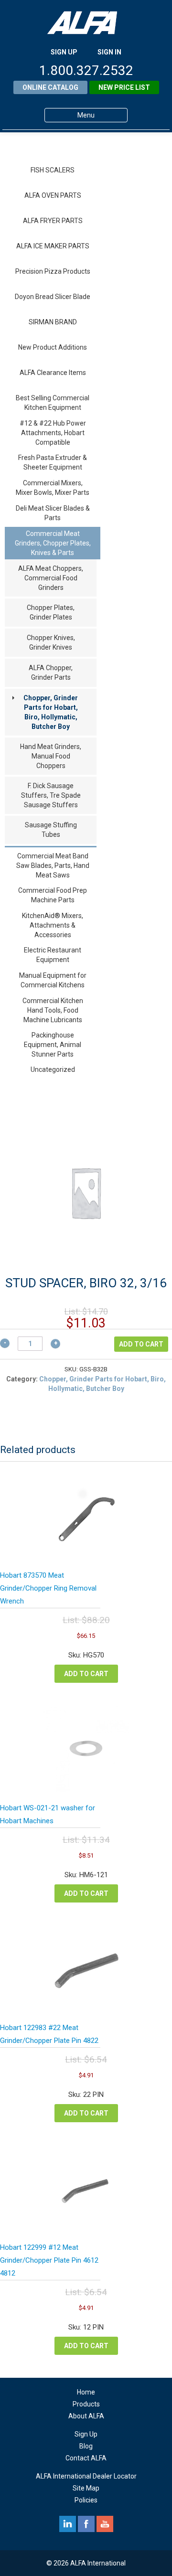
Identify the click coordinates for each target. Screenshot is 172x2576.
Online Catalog (50, 87)
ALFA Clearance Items (53, 373)
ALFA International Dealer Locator (86, 2476)
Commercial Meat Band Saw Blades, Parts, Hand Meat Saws (53, 866)
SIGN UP (64, 52)
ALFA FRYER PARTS (53, 221)
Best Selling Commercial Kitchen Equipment (53, 403)
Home (86, 2392)
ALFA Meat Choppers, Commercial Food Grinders (51, 578)
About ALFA (86, 2416)
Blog (86, 2446)
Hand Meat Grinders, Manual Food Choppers (51, 756)
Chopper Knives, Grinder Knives (51, 642)
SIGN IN (109, 52)
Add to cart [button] (86, 1674)
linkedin (68, 2524)
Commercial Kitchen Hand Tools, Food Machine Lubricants (53, 1010)
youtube (105, 2524)
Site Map (86, 2488)
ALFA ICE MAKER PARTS (53, 246)
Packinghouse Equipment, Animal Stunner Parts (53, 1045)
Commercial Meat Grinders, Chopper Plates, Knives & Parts (53, 543)
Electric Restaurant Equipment (53, 955)
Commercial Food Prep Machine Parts (53, 895)
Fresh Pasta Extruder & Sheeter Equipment (53, 462)
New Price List (124, 87)
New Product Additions (53, 347)
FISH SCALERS (53, 170)
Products (86, 2404)
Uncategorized (53, 1069)
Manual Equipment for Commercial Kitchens (53, 980)
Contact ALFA (86, 2458)
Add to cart (141, 1344)
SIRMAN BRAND (53, 322)
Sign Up (86, 2434)
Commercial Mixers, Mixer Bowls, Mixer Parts (53, 488)
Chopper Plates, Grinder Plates (51, 612)
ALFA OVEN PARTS (53, 195)
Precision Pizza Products (53, 271)
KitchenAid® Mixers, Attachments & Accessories (53, 925)
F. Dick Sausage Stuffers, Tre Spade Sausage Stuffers (51, 795)
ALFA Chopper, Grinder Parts (51, 673)
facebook (86, 2524)
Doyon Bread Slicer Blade (53, 297)
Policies (86, 2500)
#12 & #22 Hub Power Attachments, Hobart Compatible (53, 433)
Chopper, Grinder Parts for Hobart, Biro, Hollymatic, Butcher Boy (51, 712)
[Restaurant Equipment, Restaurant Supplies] (86, 23)
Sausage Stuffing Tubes (51, 830)
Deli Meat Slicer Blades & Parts (53, 513)
